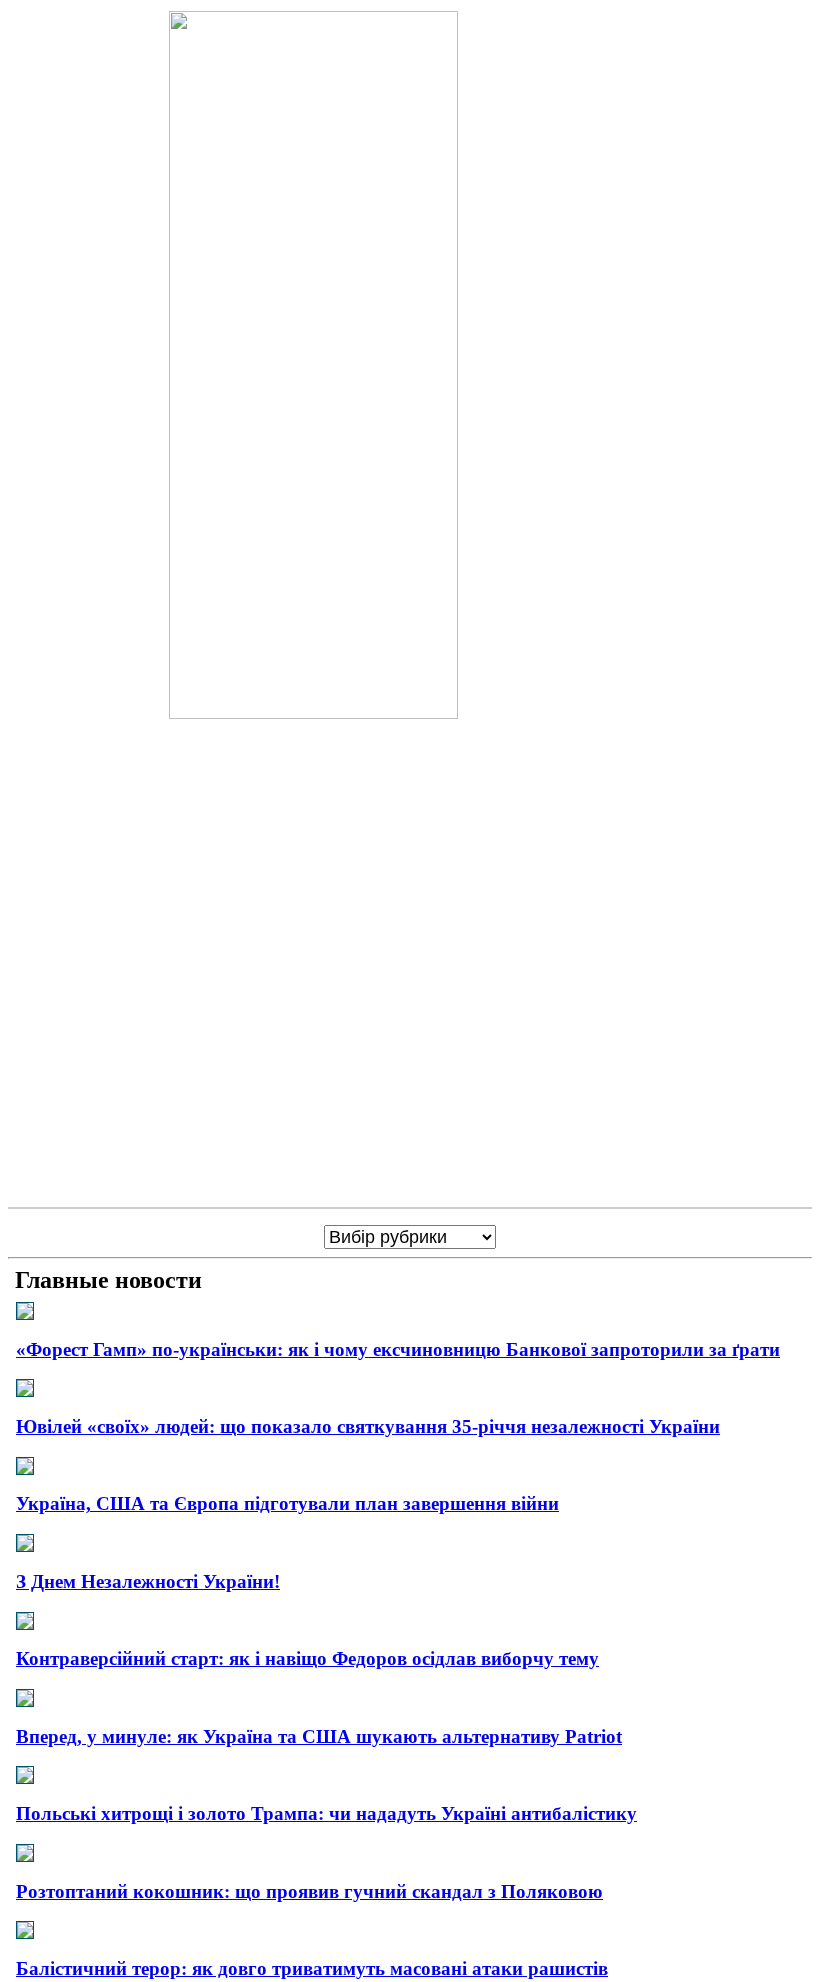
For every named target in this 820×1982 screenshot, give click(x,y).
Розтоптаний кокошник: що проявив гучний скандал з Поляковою (309, 1891)
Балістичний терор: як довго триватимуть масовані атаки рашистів (312, 1968)
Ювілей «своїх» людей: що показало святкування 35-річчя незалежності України (368, 1426)
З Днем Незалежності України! (148, 1581)
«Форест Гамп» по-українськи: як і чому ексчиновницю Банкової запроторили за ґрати (398, 1349)
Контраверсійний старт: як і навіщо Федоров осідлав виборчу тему (307, 1658)
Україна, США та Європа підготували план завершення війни (287, 1503)
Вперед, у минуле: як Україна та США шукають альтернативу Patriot (319, 1736)
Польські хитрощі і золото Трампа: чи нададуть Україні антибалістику (326, 1813)
